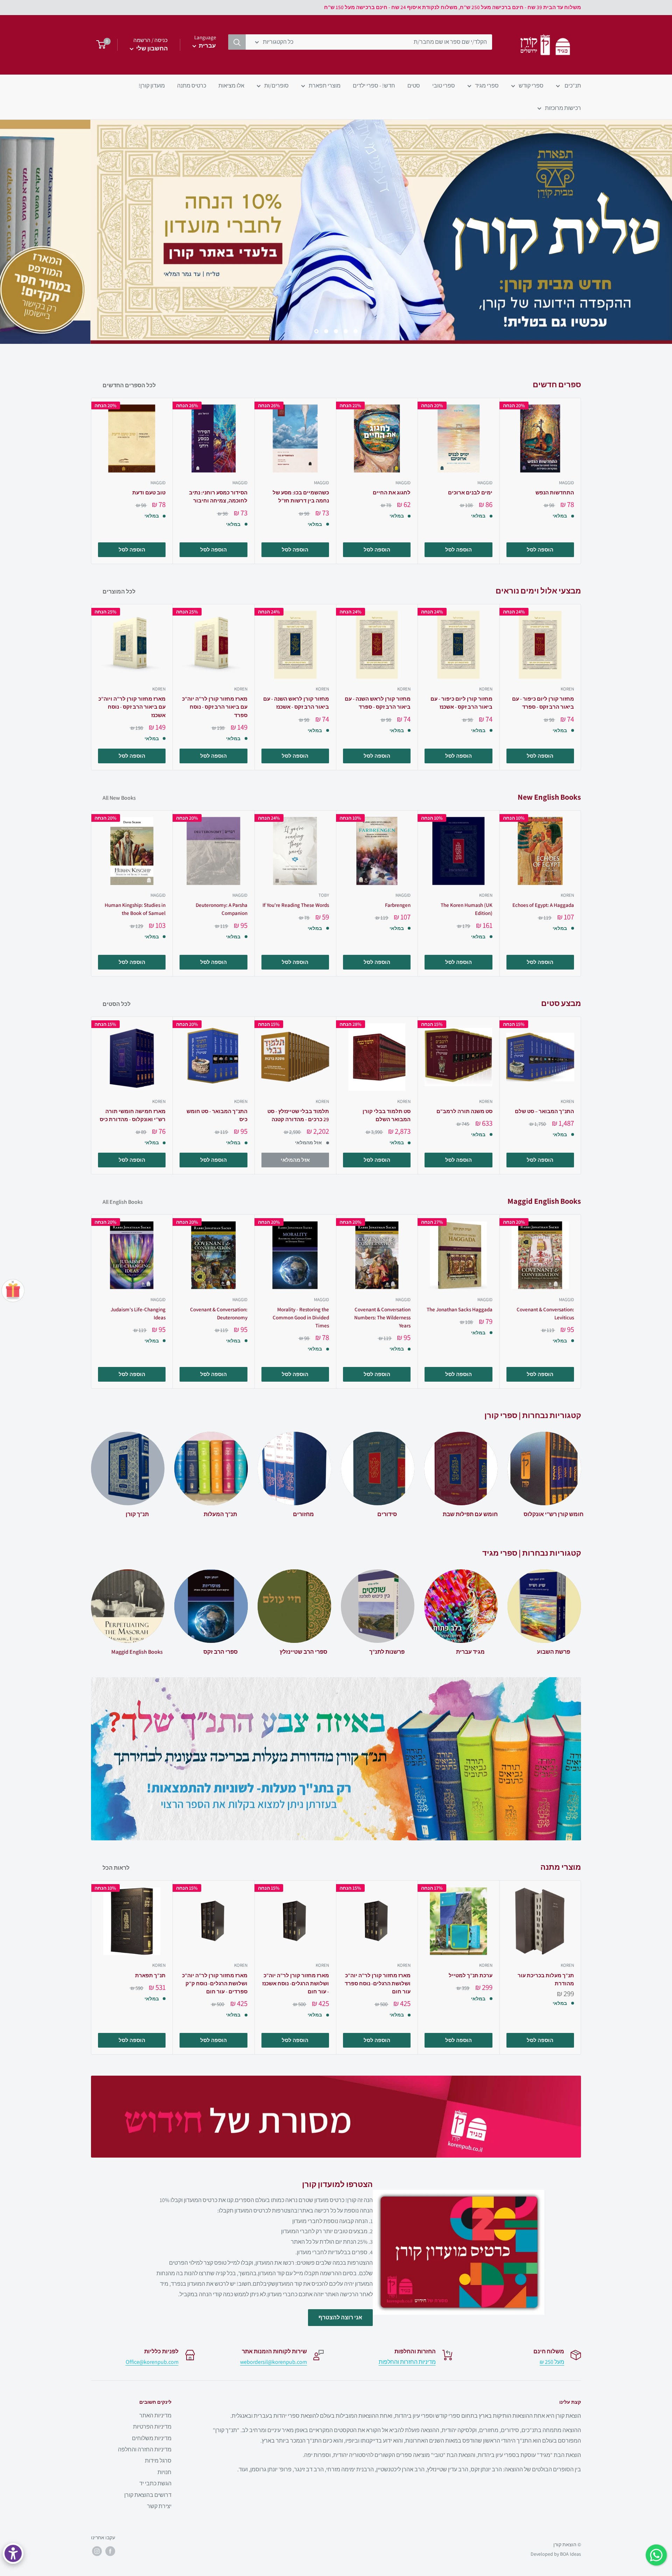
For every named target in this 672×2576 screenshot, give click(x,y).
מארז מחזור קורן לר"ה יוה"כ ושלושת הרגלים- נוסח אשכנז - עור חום (296, 1984)
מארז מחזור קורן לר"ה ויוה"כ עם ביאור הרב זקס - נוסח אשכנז (132, 707)
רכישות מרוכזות (563, 108)
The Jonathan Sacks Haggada (459, 1309)
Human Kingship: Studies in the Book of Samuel (135, 909)
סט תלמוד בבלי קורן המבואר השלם (387, 1115)
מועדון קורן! (152, 86)
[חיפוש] (237, 42)
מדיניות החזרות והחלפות (407, 2362)
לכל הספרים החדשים (129, 385)
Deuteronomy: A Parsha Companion (221, 909)
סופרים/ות (276, 86)
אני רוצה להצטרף (340, 2317)
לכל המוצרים (118, 592)
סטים (414, 86)
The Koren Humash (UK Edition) (466, 909)
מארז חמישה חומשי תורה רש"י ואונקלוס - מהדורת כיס (133, 1115)
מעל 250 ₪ (552, 2362)
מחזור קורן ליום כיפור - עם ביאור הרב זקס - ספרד (543, 703)
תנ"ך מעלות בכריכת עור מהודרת (546, 1979)
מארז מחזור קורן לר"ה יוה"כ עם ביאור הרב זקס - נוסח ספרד (215, 707)
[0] (99, 45)
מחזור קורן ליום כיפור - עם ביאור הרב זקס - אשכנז (461, 703)
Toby (324, 895)
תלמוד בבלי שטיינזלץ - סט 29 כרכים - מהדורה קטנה (298, 1115)
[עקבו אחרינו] (110, 2551)
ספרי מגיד (487, 86)
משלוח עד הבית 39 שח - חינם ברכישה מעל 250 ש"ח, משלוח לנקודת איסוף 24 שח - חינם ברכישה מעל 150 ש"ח (453, 7)
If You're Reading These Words (296, 905)
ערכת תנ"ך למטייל (470, 1975)
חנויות (164, 2472)
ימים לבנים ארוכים (470, 492)
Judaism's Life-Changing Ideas (138, 1313)
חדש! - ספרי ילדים (374, 86)
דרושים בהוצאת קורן (148, 2495)
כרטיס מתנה (192, 86)
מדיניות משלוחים (152, 2438)
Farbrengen (398, 905)
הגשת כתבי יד (155, 2483)
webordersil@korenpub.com (274, 2362)
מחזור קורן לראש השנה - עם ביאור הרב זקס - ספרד (378, 703)
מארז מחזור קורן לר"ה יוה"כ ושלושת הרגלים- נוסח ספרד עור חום (378, 1984)
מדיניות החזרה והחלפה (145, 2449)
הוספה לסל (132, 550)
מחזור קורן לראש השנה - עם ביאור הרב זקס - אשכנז (296, 703)
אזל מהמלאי (295, 1160)
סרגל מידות (158, 2461)
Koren (159, 689)
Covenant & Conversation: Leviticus (545, 1313)
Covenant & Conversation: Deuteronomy (219, 1313)
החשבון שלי (151, 48)
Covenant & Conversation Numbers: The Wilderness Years (382, 1318)
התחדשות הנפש (555, 492)
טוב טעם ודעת (149, 492)
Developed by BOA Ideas (556, 2554)
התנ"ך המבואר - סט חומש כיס (217, 1115)
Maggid (158, 483)
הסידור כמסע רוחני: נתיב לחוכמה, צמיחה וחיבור (218, 497)
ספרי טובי (444, 86)
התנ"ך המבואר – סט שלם (544, 1111)
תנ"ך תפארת (150, 1975)
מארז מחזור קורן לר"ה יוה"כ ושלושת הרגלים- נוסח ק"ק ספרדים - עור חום (215, 1984)
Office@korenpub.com (152, 2362)
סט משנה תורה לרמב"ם (464, 1111)
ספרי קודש (531, 86)
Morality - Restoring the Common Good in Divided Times (301, 1318)
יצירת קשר (159, 2506)
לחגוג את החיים (392, 492)
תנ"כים (572, 86)
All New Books (119, 798)
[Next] (581, 481)
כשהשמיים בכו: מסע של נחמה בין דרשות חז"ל (301, 497)
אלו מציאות (231, 86)
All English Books (122, 1202)
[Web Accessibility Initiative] (13, 2553)
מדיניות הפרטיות (152, 2427)
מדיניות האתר (155, 2415)
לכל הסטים (116, 1004)
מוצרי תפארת (325, 86)
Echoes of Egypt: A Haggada (543, 905)
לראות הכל (115, 1868)
